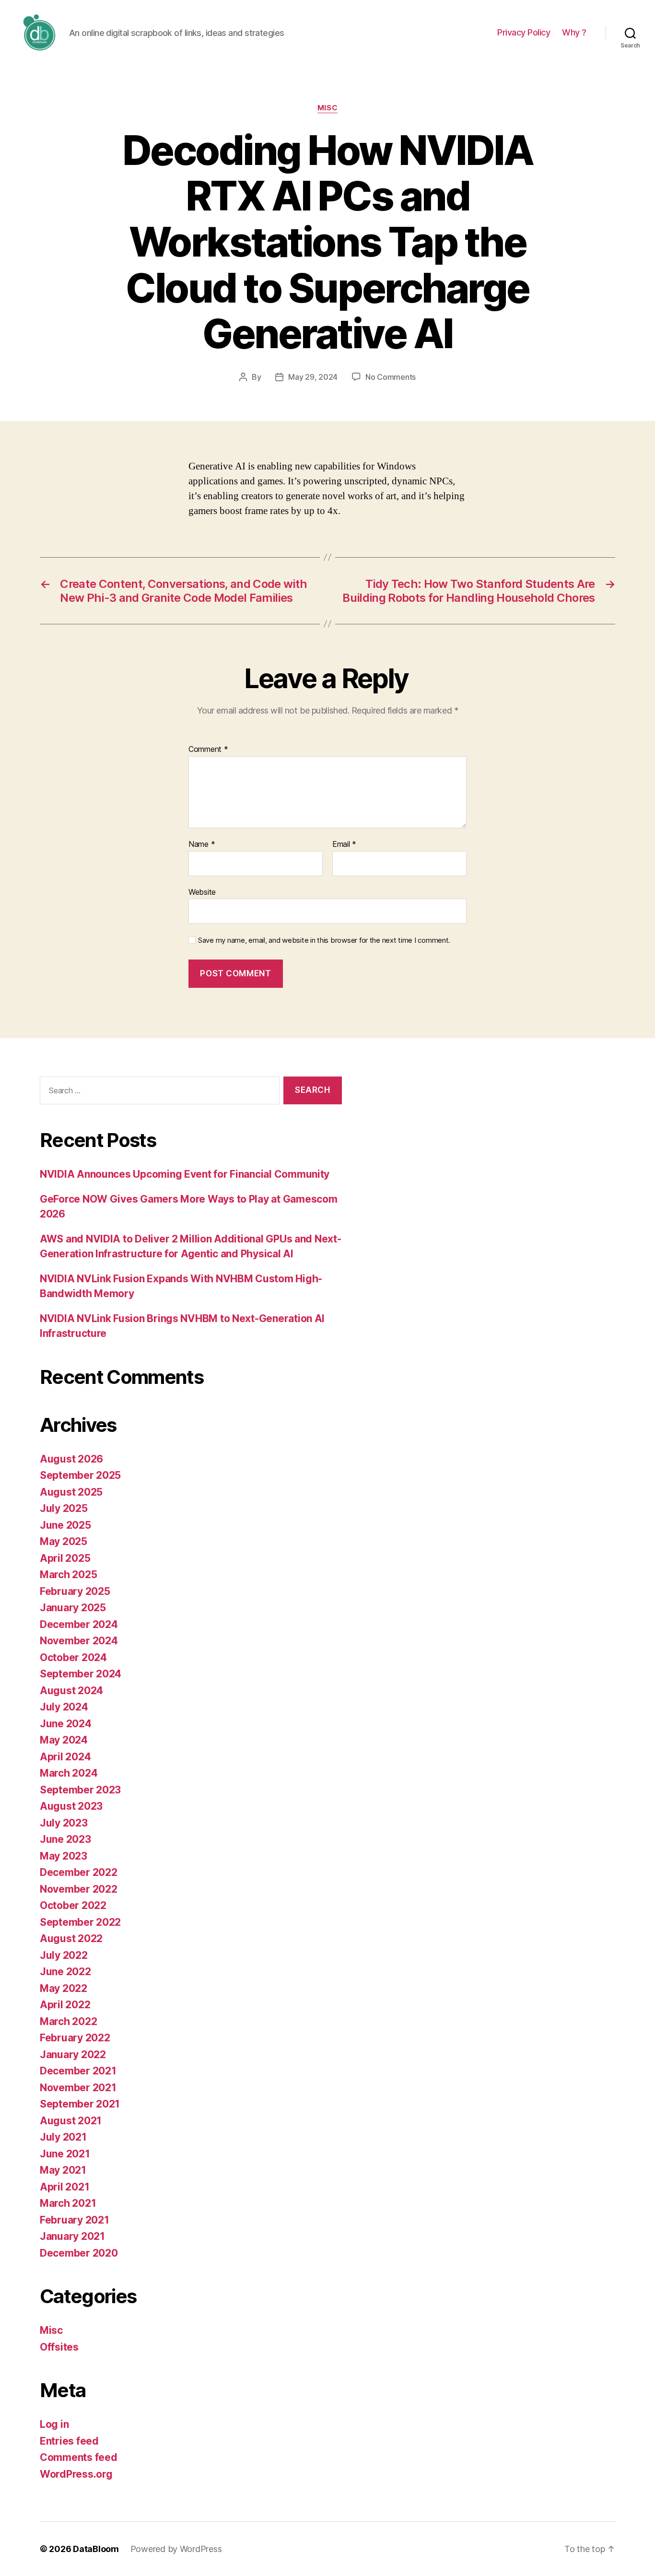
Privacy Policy (524, 32)
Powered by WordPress (176, 2549)
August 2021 (71, 2121)
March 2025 (68, 1575)
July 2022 (64, 1955)
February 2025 (75, 1591)
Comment (208, 749)
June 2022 (65, 1972)
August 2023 (71, 1806)
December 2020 (79, 2253)
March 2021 (68, 2203)
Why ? (574, 32)
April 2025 (65, 1558)
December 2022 (79, 1872)
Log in (54, 2424)
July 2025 (64, 1508)
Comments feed (79, 2457)
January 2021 (72, 2236)
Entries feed (69, 2441)
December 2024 (79, 1624)
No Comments (391, 377)
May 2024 (64, 1740)
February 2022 (75, 2038)
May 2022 (64, 1988)
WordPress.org (76, 2474)
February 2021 (75, 2220)
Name (202, 844)
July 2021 (63, 2137)
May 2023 (64, 1856)
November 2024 (79, 1641)
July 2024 (64, 1707)
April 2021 (64, 2187)
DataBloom (96, 2549)
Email (344, 844)
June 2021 (65, 2154)
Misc (327, 108)
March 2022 (68, 2021)
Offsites (59, 2347)
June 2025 (65, 1525)
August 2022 (71, 1938)
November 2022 (79, 1889)
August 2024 (71, 1691)
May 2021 (63, 2170)
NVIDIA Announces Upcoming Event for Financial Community (185, 1174)
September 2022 (80, 1922)
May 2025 (64, 1541)
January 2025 (73, 1608)
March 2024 (69, 1773)
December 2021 (78, 2071)
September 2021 (80, 2104)
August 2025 (71, 1492)
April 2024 (65, 1757)
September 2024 (81, 1674)
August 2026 (71, 1459)
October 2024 (73, 1657)
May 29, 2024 (313, 377)
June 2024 (66, 1724)
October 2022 (73, 1905)
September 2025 (80, 1475)
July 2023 (64, 1823)
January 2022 (73, 2055)
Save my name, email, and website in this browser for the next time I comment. (324, 940)
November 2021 (78, 2088)
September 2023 (80, 1790)
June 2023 (65, 1839)
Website (202, 892)
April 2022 (65, 2005)
